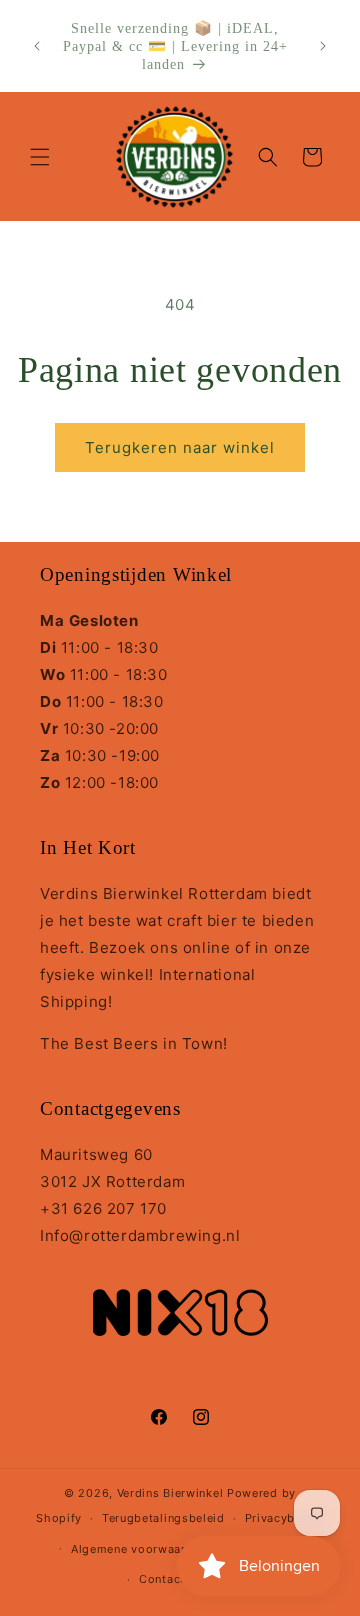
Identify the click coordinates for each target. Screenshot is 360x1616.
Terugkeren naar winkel (180, 447)
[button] (40, 157)
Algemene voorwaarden (139, 1549)
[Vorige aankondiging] (37, 46)
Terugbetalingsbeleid (163, 1518)
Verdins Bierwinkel (170, 1493)
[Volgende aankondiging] (323, 46)
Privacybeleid (284, 1518)
